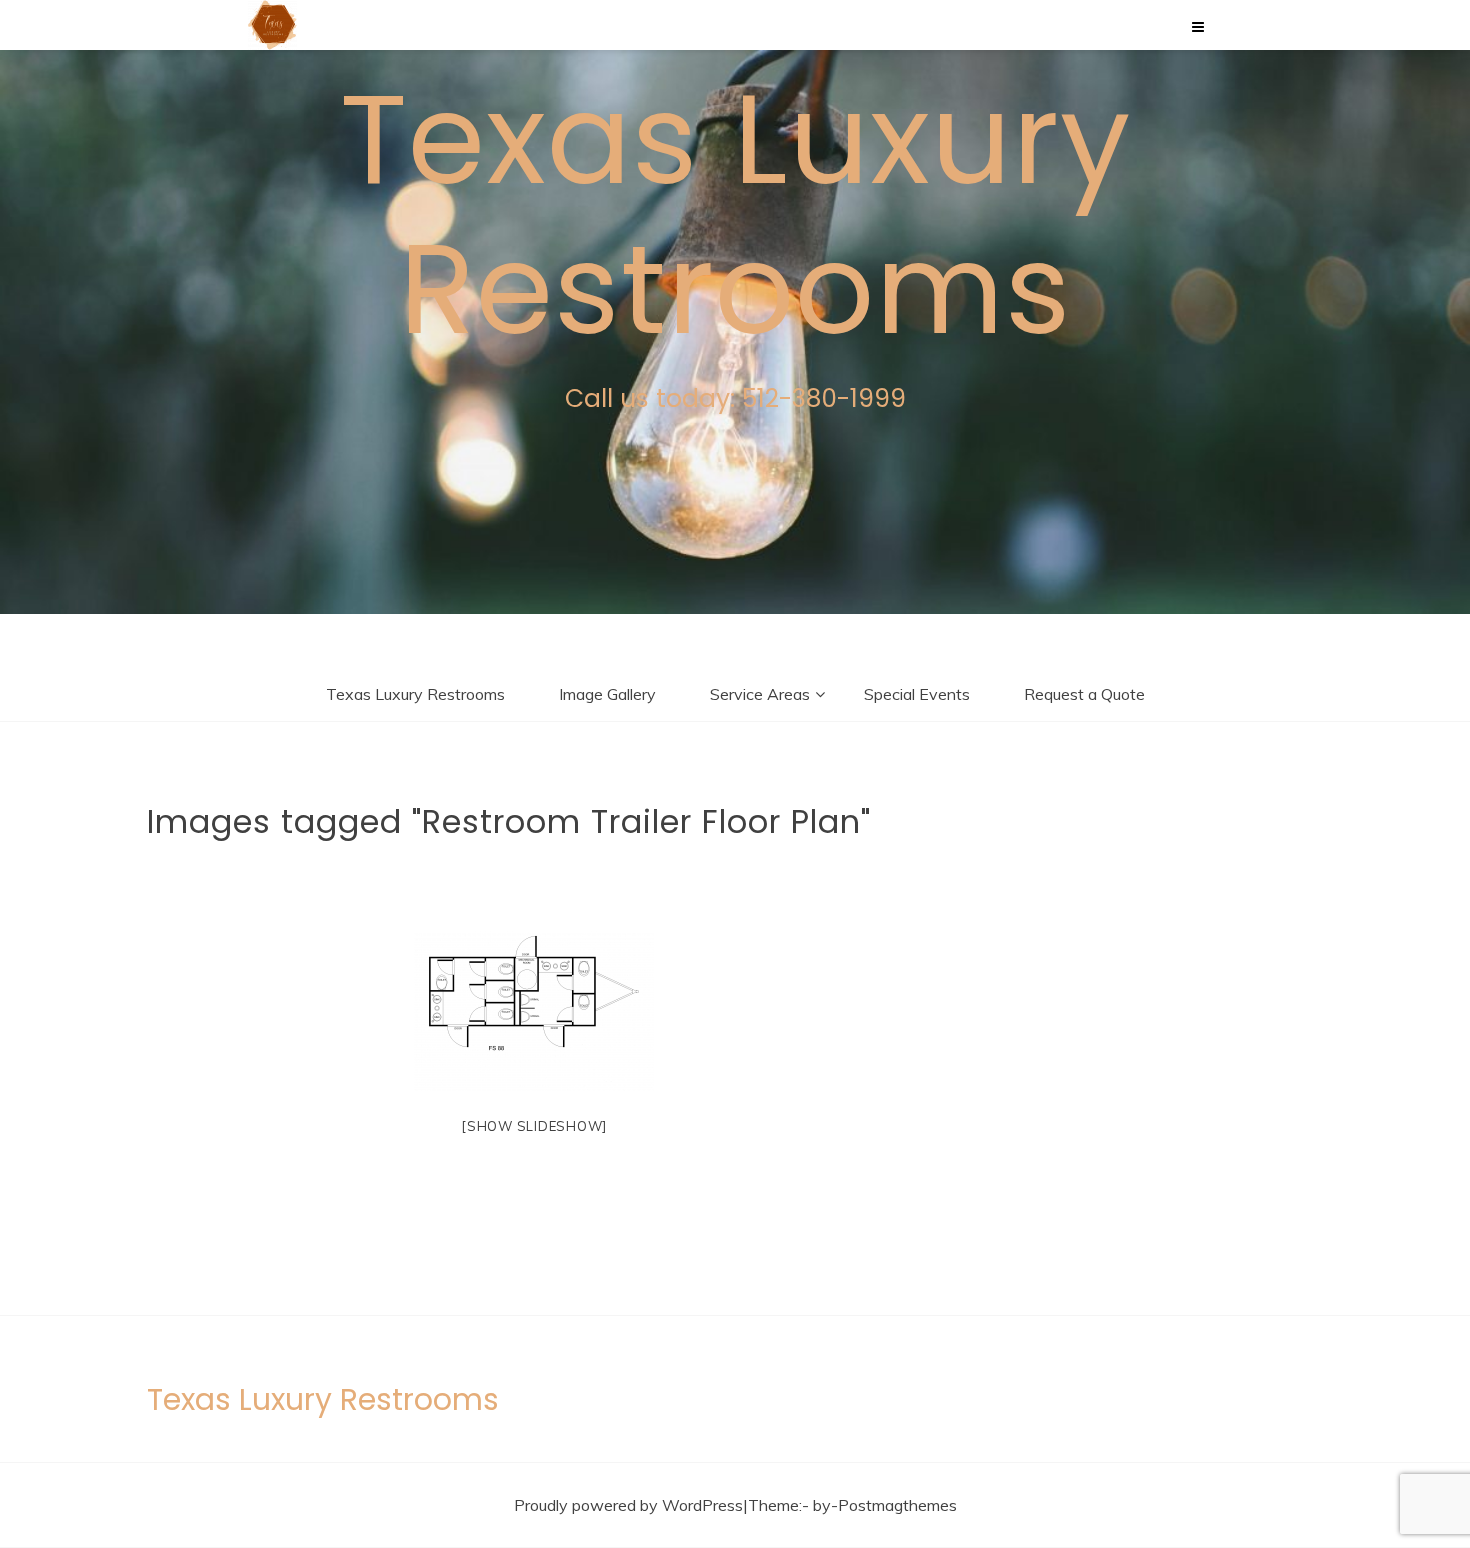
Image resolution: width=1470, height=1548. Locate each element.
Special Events (917, 694)
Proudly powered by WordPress (628, 1505)
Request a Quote (1084, 694)
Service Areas (760, 694)
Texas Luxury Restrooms (735, 215)
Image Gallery (607, 694)
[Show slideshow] (534, 1126)
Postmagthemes (897, 1505)
